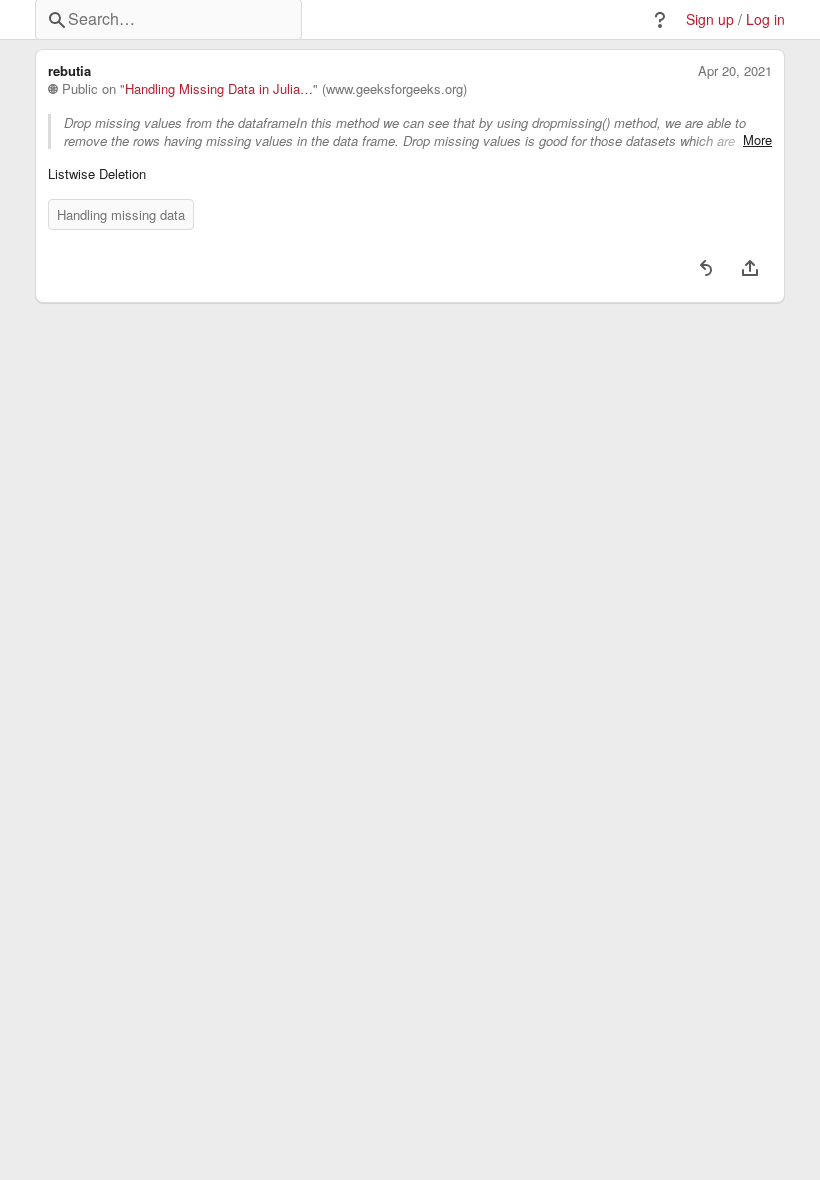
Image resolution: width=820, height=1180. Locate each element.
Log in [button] (765, 19)
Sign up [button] (710, 19)
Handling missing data (121, 214)
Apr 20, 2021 (735, 71)
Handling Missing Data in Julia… (219, 89)
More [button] (757, 140)
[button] (660, 20)
